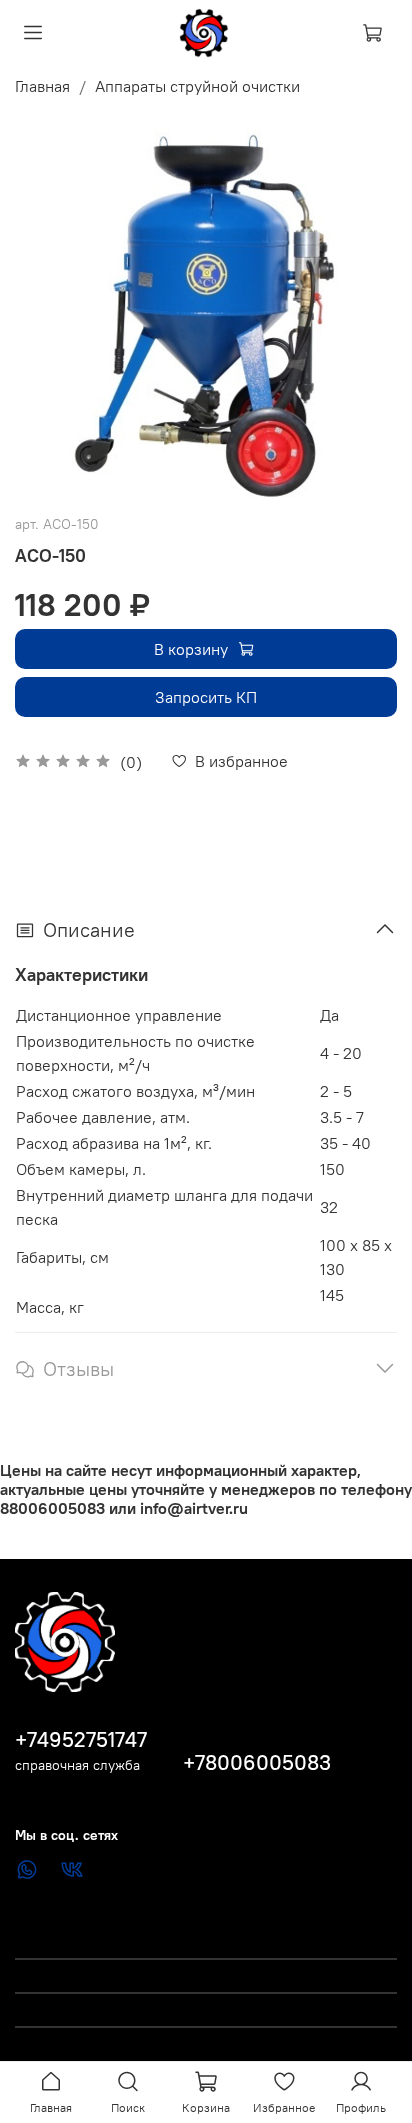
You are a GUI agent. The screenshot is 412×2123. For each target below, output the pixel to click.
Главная (42, 86)
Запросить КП (206, 697)
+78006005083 (257, 1762)
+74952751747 (81, 1739)
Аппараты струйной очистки (197, 86)
